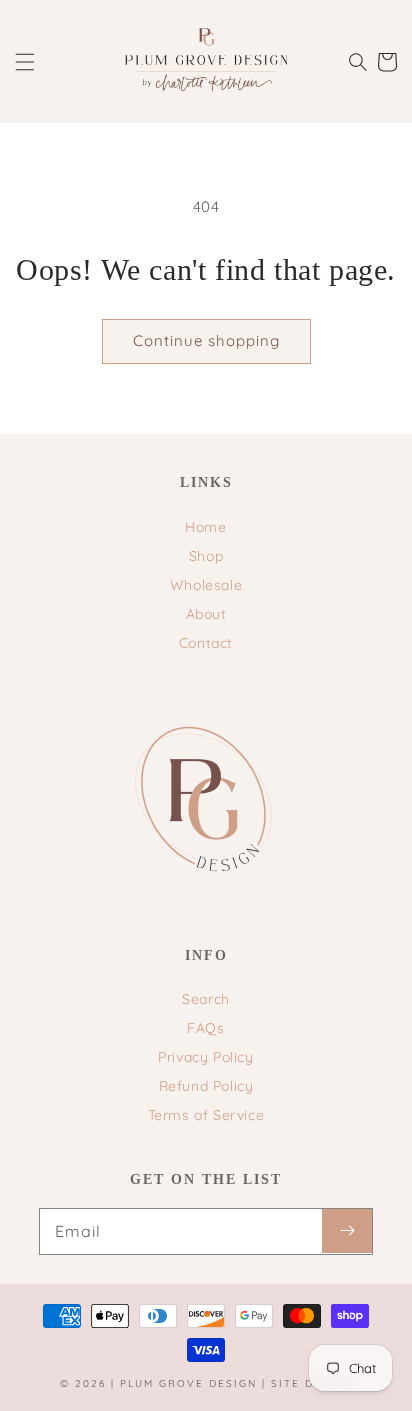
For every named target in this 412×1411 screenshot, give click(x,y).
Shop (206, 556)
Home (205, 527)
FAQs (205, 1028)
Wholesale (206, 585)
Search (206, 999)
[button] (25, 62)
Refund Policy (206, 1086)
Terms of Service (206, 1115)
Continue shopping (206, 340)
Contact (206, 643)
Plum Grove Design (188, 1383)
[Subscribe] (347, 1231)
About (206, 614)
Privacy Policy (205, 1057)
